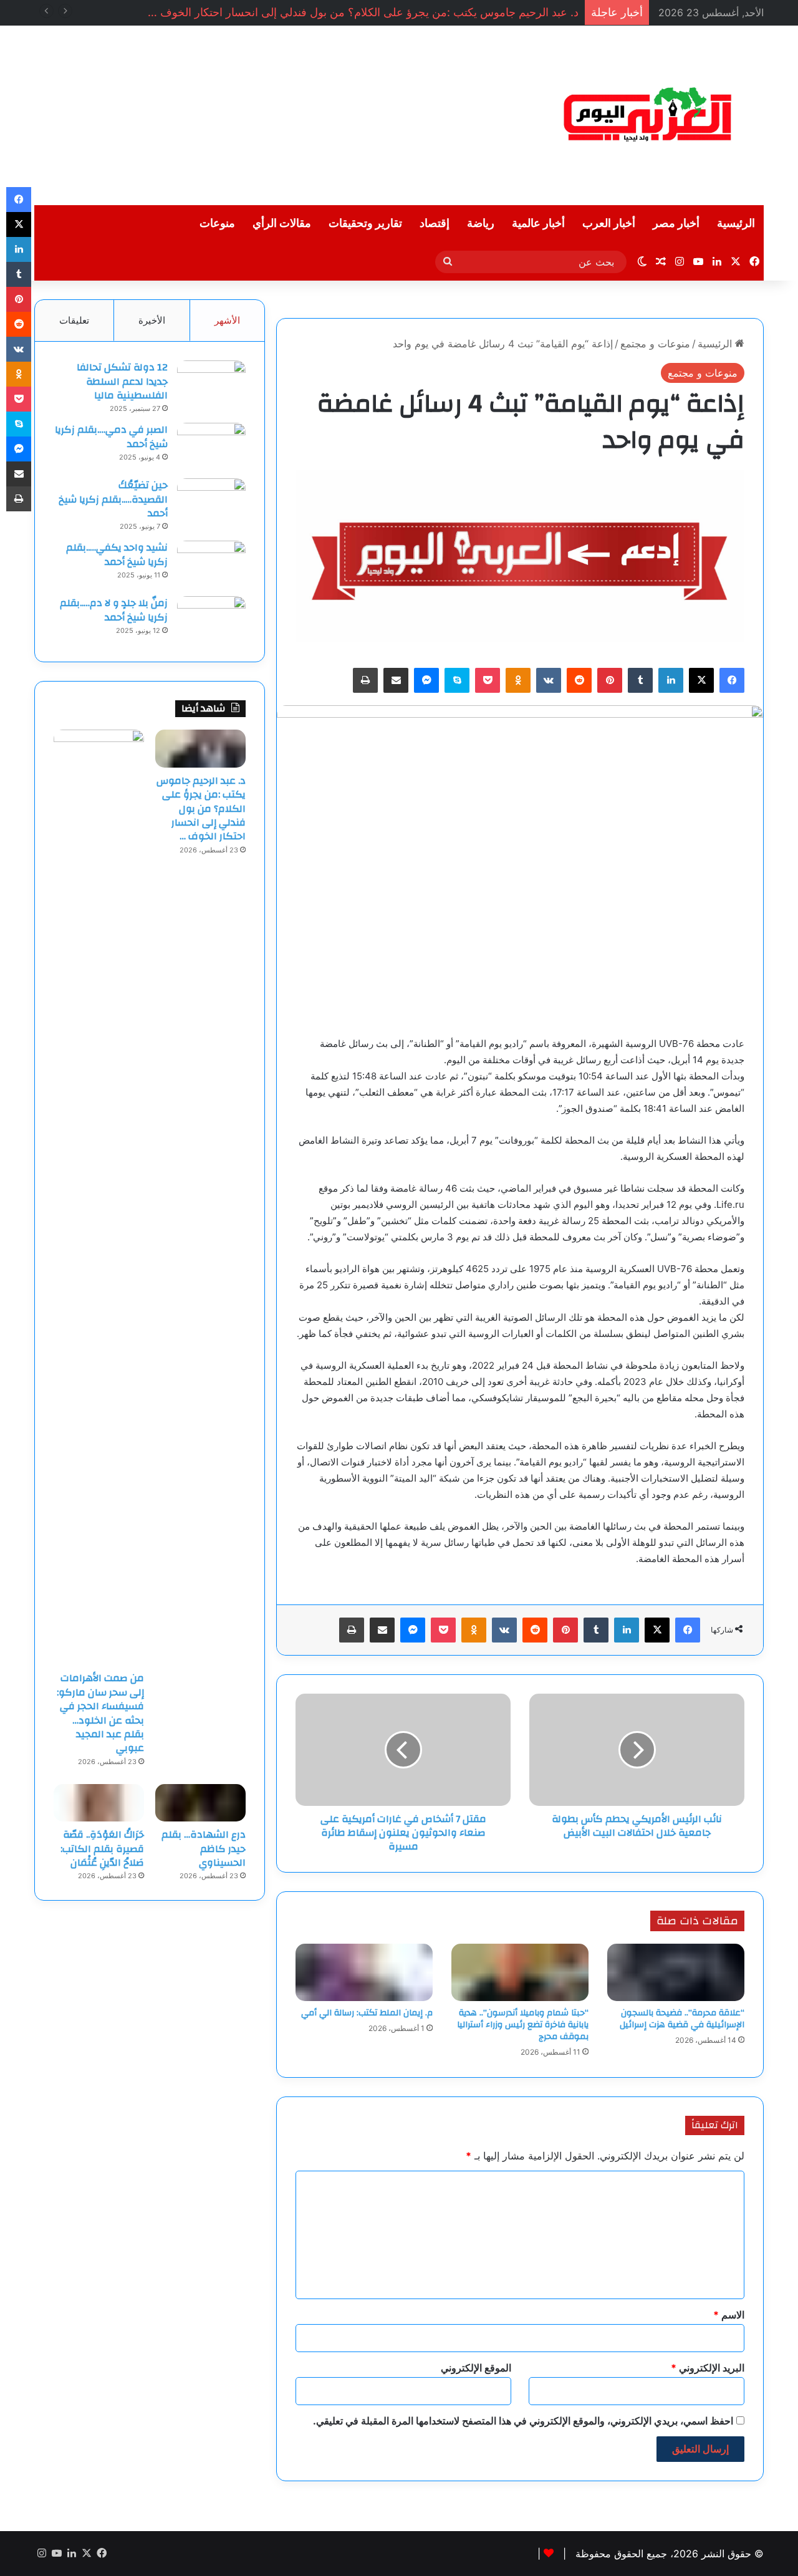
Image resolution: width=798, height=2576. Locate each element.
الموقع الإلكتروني (476, 2368)
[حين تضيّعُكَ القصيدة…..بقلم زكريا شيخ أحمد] (211, 502)
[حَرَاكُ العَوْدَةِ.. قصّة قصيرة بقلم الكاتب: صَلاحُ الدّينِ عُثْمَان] (99, 1803)
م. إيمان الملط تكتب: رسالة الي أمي (367, 2013)
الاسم (729, 2315)
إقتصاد (435, 224)
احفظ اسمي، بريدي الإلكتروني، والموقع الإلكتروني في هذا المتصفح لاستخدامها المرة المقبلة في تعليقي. (523, 2421)
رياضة (481, 224)
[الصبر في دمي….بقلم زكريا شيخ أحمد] (211, 446)
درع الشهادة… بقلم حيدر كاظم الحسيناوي (204, 1849)
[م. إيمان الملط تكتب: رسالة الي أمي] (364, 1972)
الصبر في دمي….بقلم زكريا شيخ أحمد (111, 437)
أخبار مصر (676, 224)
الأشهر (227, 320)
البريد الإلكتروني (708, 2368)
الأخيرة (152, 320)
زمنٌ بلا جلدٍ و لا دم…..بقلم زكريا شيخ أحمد (114, 610)
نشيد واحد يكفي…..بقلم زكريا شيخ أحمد (117, 554)
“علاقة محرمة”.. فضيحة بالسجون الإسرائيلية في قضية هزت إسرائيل (682, 2019)
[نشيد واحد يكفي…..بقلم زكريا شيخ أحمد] (211, 564)
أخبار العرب (609, 224)
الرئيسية (736, 224)
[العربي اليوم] (648, 115)
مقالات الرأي (282, 224)
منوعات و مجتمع (655, 344)
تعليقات (74, 320)
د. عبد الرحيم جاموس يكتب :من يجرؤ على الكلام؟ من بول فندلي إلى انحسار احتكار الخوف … (363, 12)
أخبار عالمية (538, 224)
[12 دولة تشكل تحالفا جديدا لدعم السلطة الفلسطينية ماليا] (211, 384)
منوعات (217, 224)
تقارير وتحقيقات (365, 224)
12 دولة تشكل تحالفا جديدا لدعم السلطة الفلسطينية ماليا (122, 381)
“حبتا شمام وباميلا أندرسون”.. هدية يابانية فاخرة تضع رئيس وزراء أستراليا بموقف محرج (523, 2025)
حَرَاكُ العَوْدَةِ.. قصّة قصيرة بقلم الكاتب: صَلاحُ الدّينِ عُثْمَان (102, 1849)
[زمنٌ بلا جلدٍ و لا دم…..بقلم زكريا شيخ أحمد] (211, 620)
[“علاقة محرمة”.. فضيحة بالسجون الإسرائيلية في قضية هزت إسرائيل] (676, 1972)
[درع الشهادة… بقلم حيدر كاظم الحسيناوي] (200, 1803)
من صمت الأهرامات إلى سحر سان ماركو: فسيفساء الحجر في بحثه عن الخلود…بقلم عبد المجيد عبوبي (100, 1713)
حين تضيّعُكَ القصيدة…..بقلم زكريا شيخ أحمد (113, 499)
